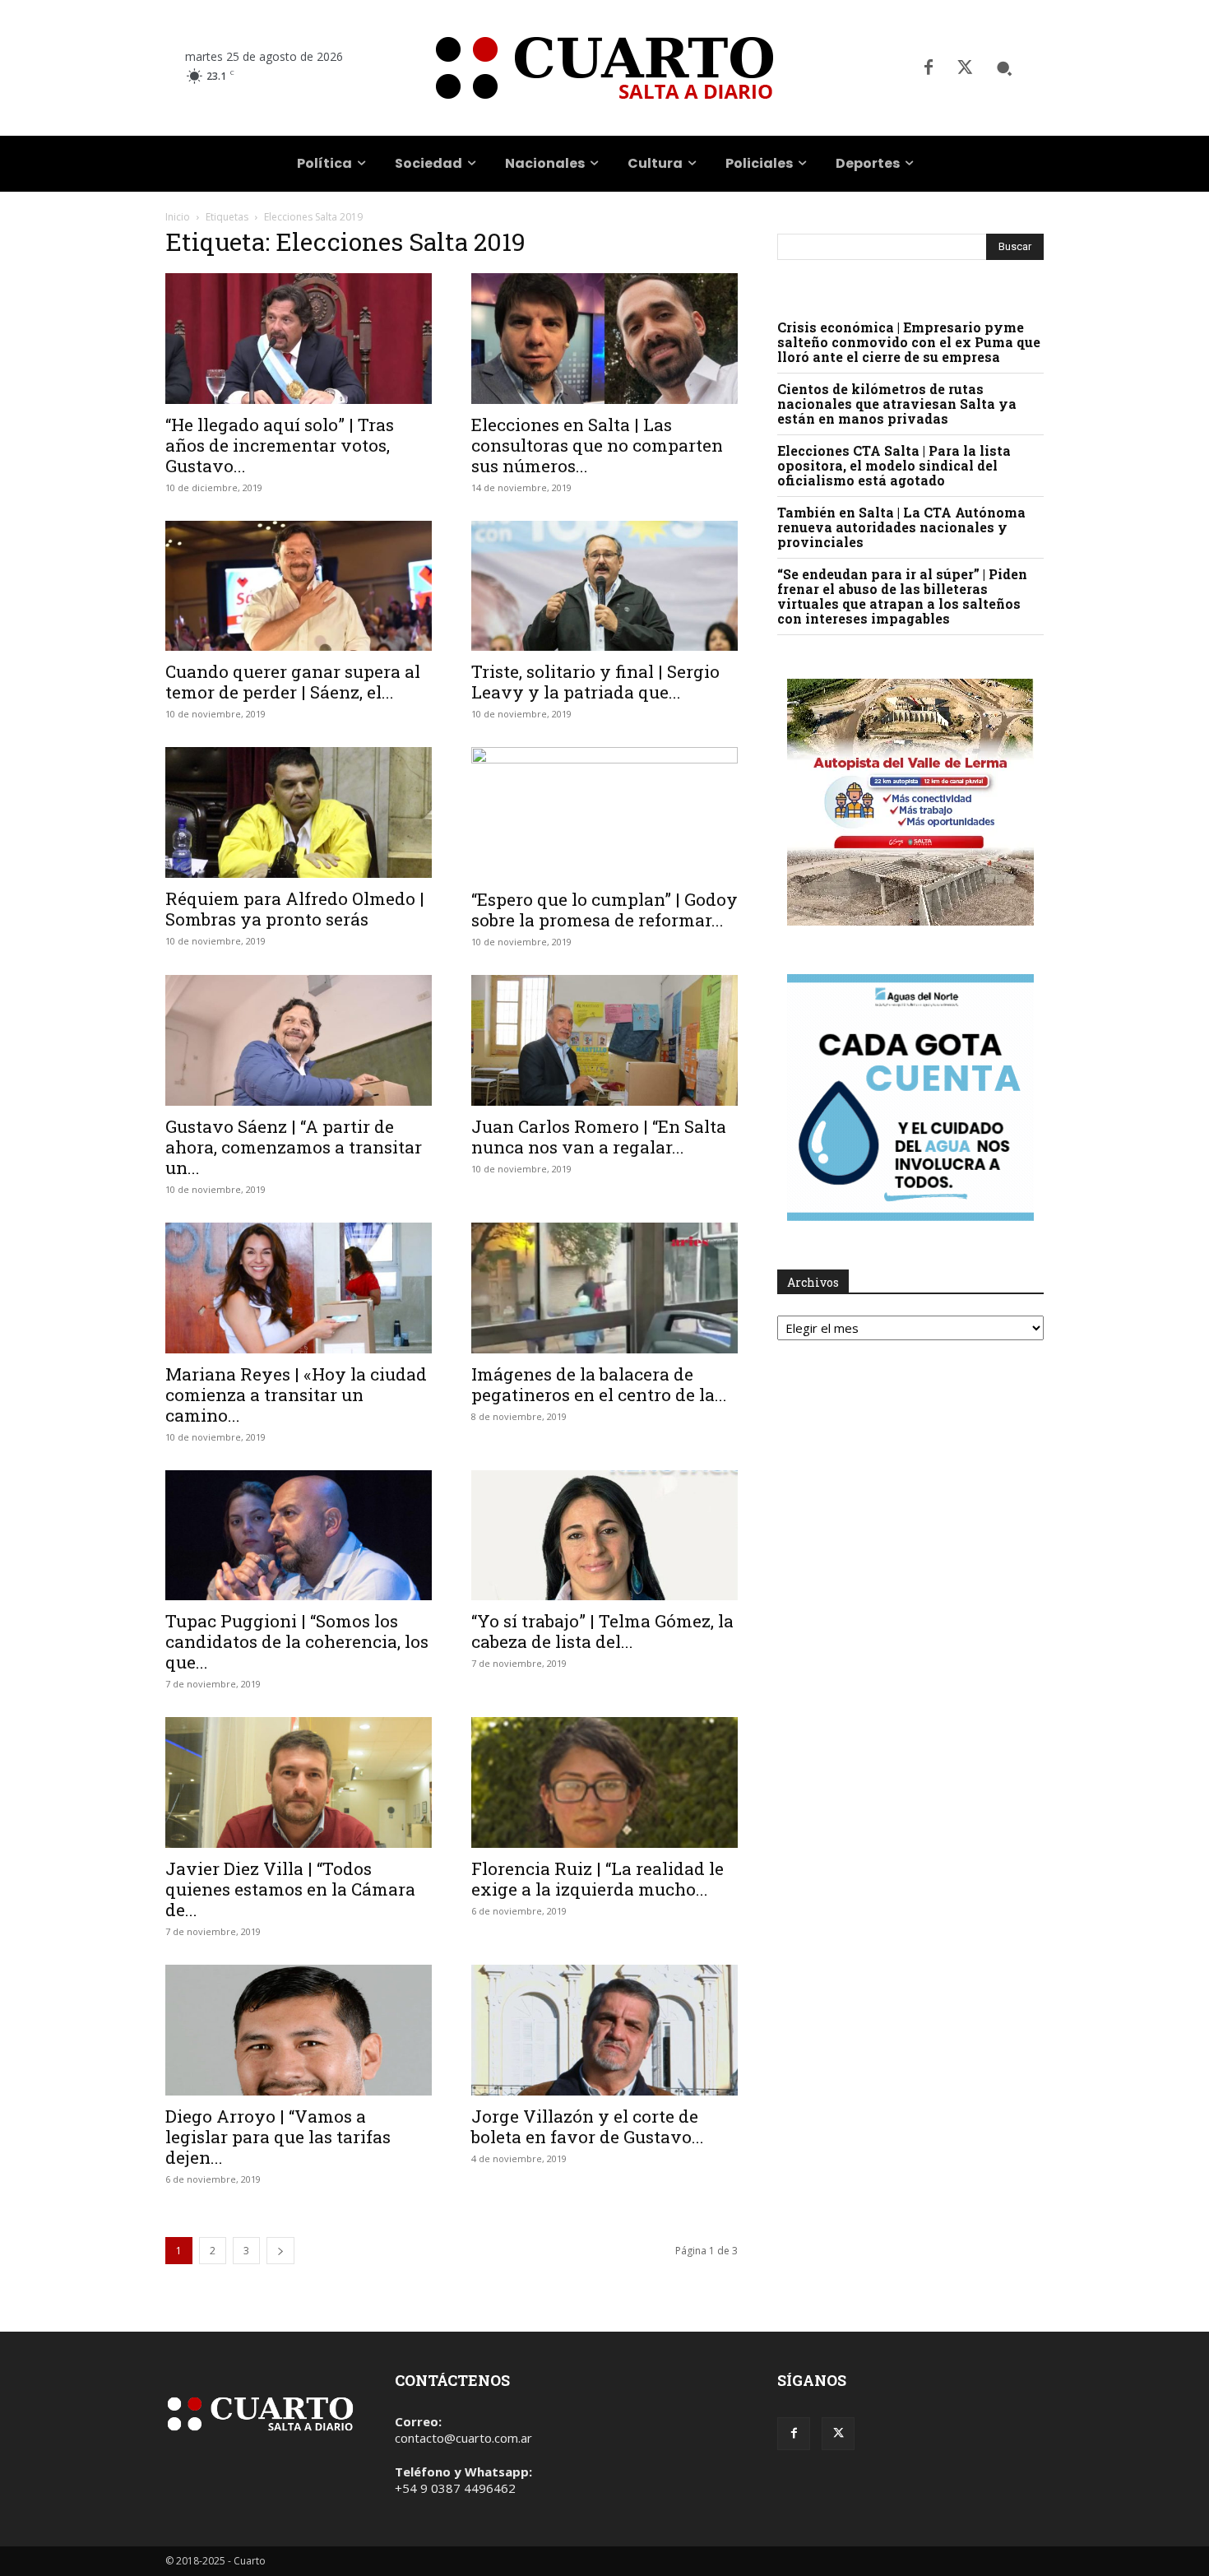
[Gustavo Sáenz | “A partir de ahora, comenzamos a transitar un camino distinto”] (299, 1040)
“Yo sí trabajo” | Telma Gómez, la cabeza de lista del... (602, 1631)
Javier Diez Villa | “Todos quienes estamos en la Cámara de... (290, 1889)
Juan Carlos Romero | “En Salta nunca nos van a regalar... (599, 1137)
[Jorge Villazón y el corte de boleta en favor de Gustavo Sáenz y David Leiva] (604, 2030)
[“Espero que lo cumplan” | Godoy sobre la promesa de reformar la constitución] (604, 813)
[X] (965, 68)
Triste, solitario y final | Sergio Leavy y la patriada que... (595, 682)
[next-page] (280, 2251)
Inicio (178, 217)
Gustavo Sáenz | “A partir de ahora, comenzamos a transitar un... (294, 1147)
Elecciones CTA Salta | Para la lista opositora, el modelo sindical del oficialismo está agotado (894, 465)
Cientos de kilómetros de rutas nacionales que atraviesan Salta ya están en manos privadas (897, 404)
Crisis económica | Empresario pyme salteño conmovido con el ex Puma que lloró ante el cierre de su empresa (909, 342)
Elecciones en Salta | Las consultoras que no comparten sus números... (597, 445)
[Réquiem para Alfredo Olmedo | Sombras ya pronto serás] (299, 812)
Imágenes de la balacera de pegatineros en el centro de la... (599, 1384)
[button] (1004, 68)
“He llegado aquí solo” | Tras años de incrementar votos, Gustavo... (280, 445)
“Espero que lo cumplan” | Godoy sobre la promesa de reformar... (604, 910)
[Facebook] (929, 68)
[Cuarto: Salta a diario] (604, 68)
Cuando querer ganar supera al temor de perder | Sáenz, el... (293, 682)
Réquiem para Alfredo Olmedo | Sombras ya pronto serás (295, 909)
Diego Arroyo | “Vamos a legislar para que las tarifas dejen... (278, 2137)
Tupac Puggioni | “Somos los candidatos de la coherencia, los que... (297, 1641)
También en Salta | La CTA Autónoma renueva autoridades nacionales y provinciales (901, 527)
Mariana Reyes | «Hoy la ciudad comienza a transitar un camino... (296, 1395)
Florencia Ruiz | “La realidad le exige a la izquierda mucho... (598, 1879)
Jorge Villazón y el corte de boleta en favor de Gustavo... (588, 2126)
